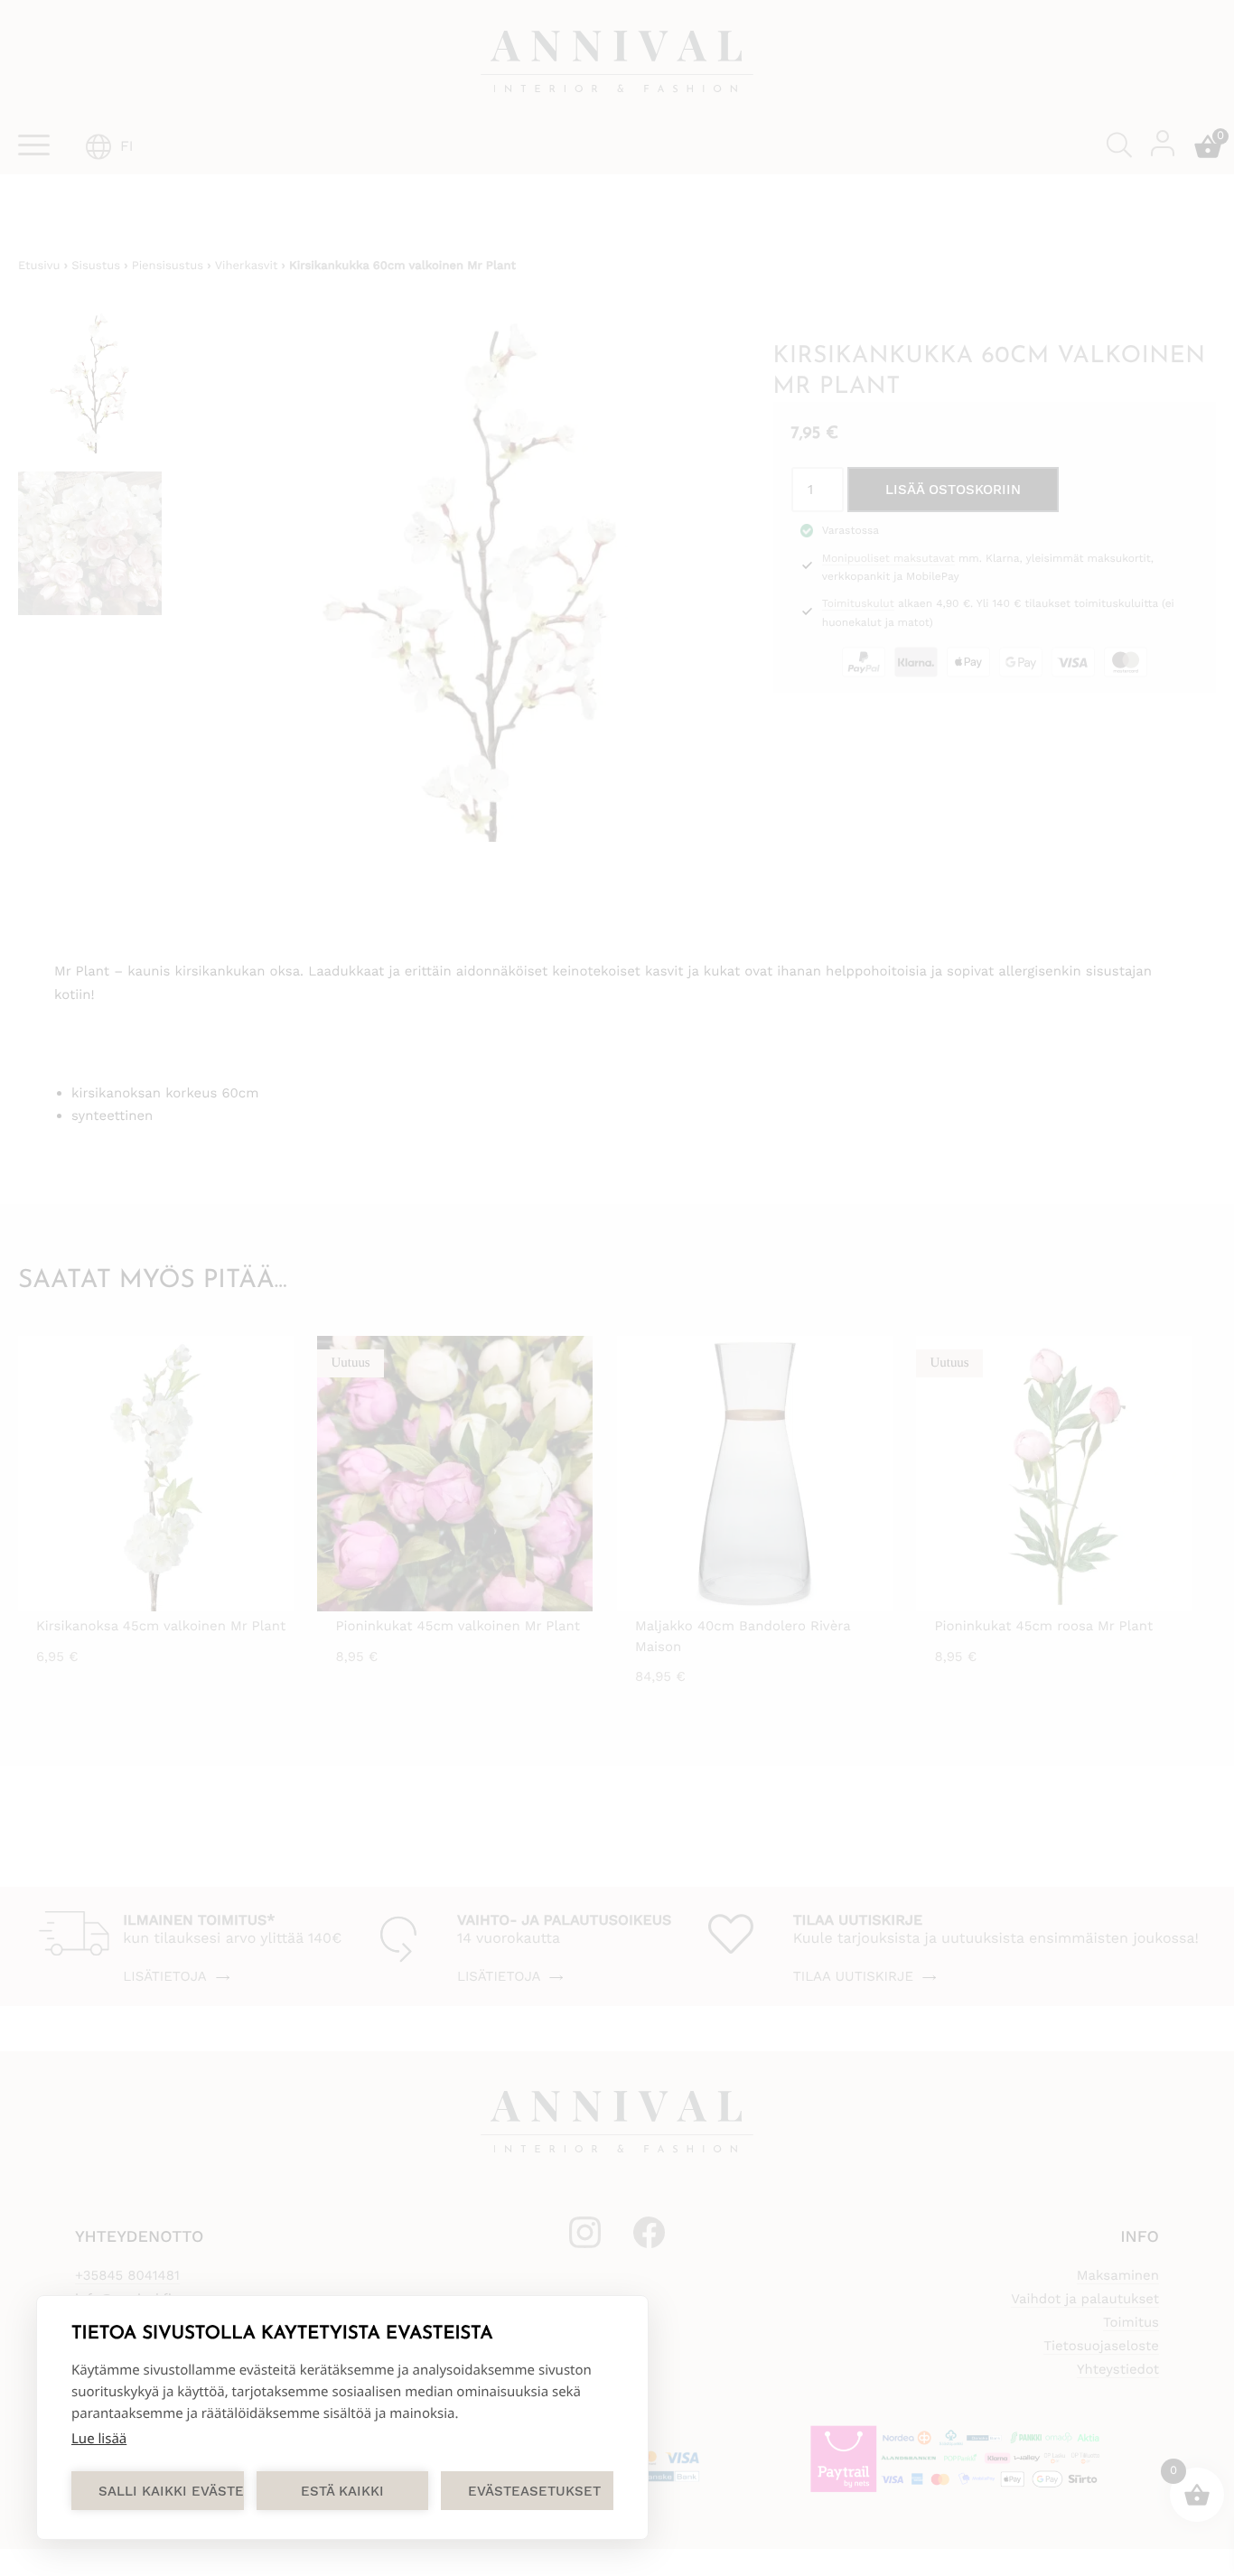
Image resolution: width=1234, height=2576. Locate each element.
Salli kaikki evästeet (171, 2491)
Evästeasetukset (534, 2491)
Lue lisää (99, 2439)
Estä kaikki (342, 2491)
